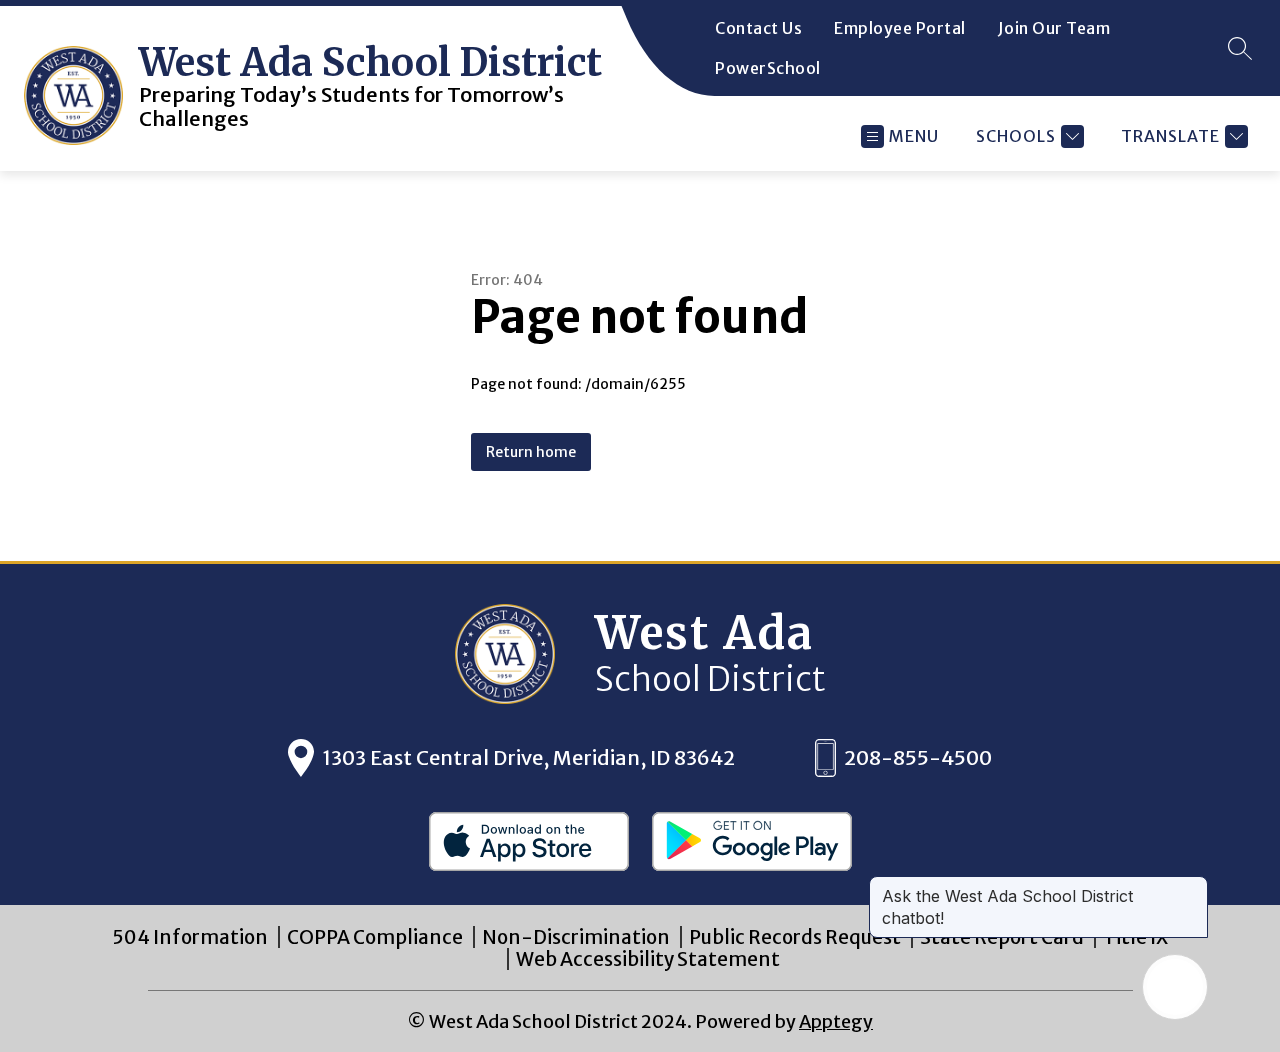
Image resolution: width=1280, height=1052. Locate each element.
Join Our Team (1054, 28)
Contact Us (758, 28)
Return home (531, 452)
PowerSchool (768, 68)
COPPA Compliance (375, 937)
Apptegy (836, 1021)
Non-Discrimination (576, 937)
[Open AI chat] (1175, 987)
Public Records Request (795, 937)
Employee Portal (900, 28)
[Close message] (1192, 886)
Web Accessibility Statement (648, 959)
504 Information (190, 937)
